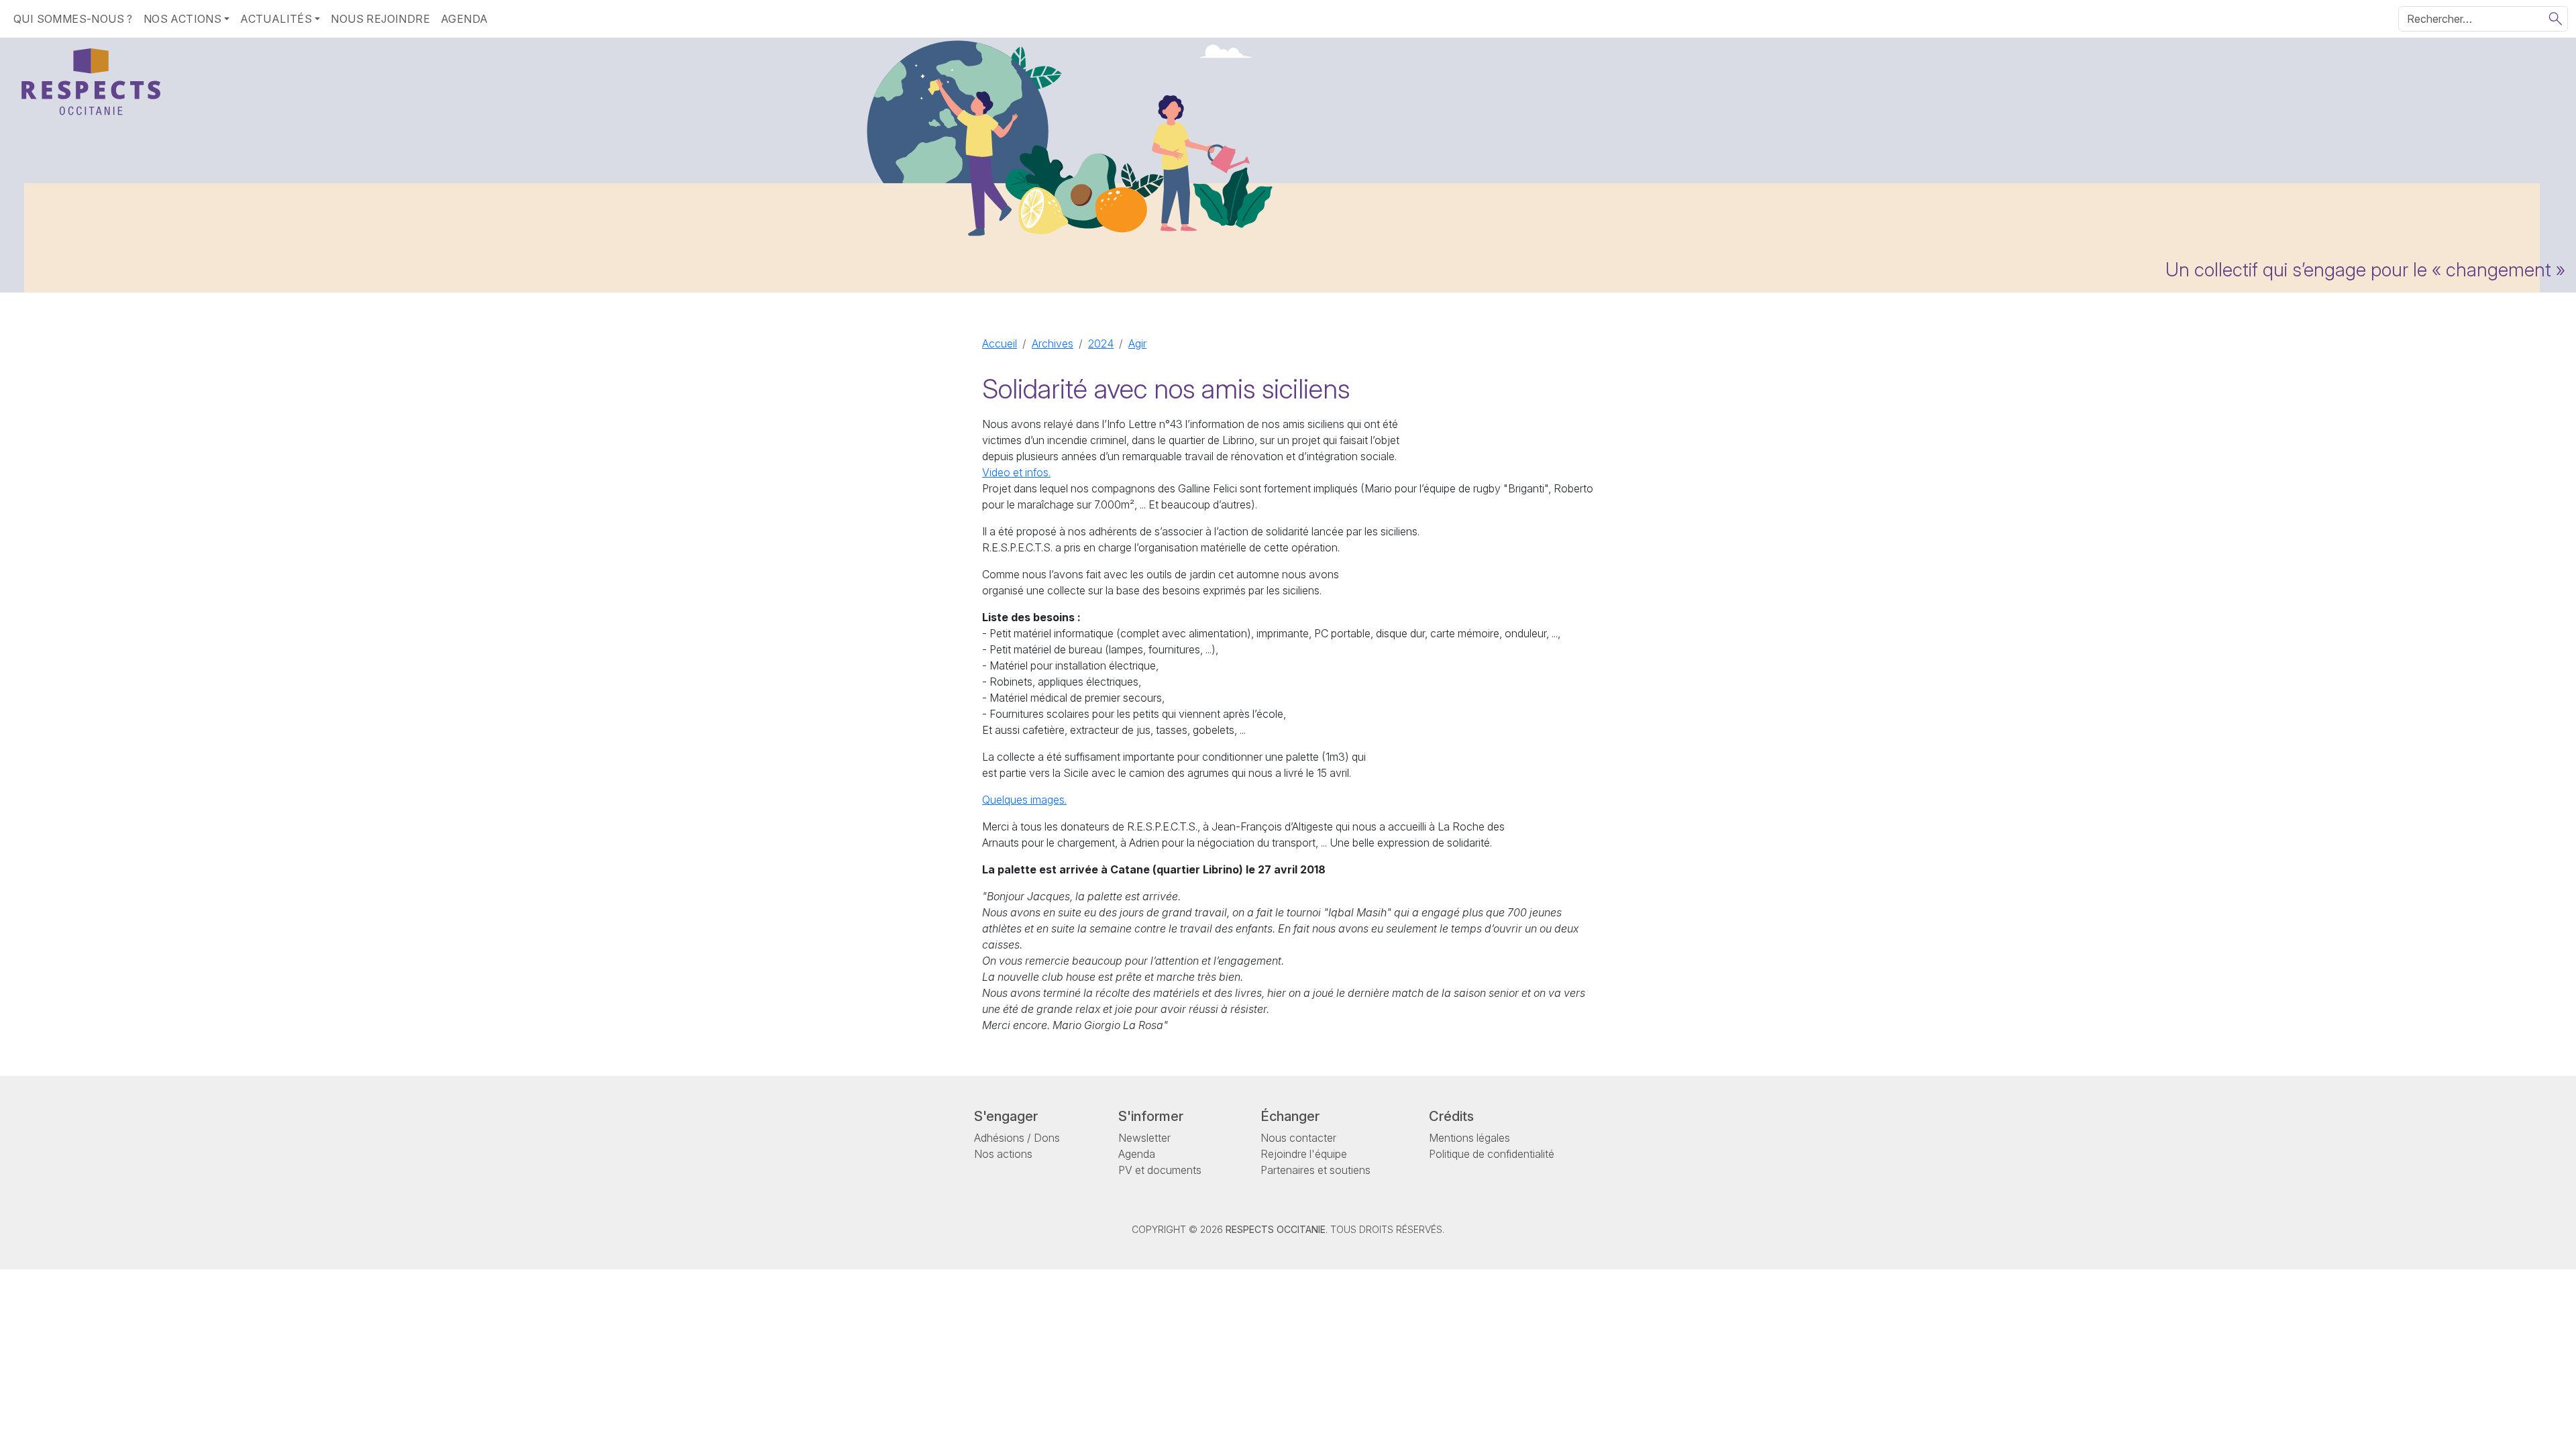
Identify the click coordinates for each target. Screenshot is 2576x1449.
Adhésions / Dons (1017, 1138)
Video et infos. (1016, 472)
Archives (1053, 343)
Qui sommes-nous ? (73, 19)
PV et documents (1160, 1170)
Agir (1137, 343)
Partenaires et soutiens (1316, 1170)
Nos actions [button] (182, 19)
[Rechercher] (2556, 19)
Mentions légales (1469, 1138)
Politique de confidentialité (1492, 1154)
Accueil (1000, 343)
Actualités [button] (276, 19)
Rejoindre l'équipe (1304, 1154)
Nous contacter (1298, 1138)
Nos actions (1003, 1154)
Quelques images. (1024, 800)
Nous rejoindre (380, 19)
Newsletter (1144, 1138)
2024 (1101, 343)
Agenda (464, 19)
